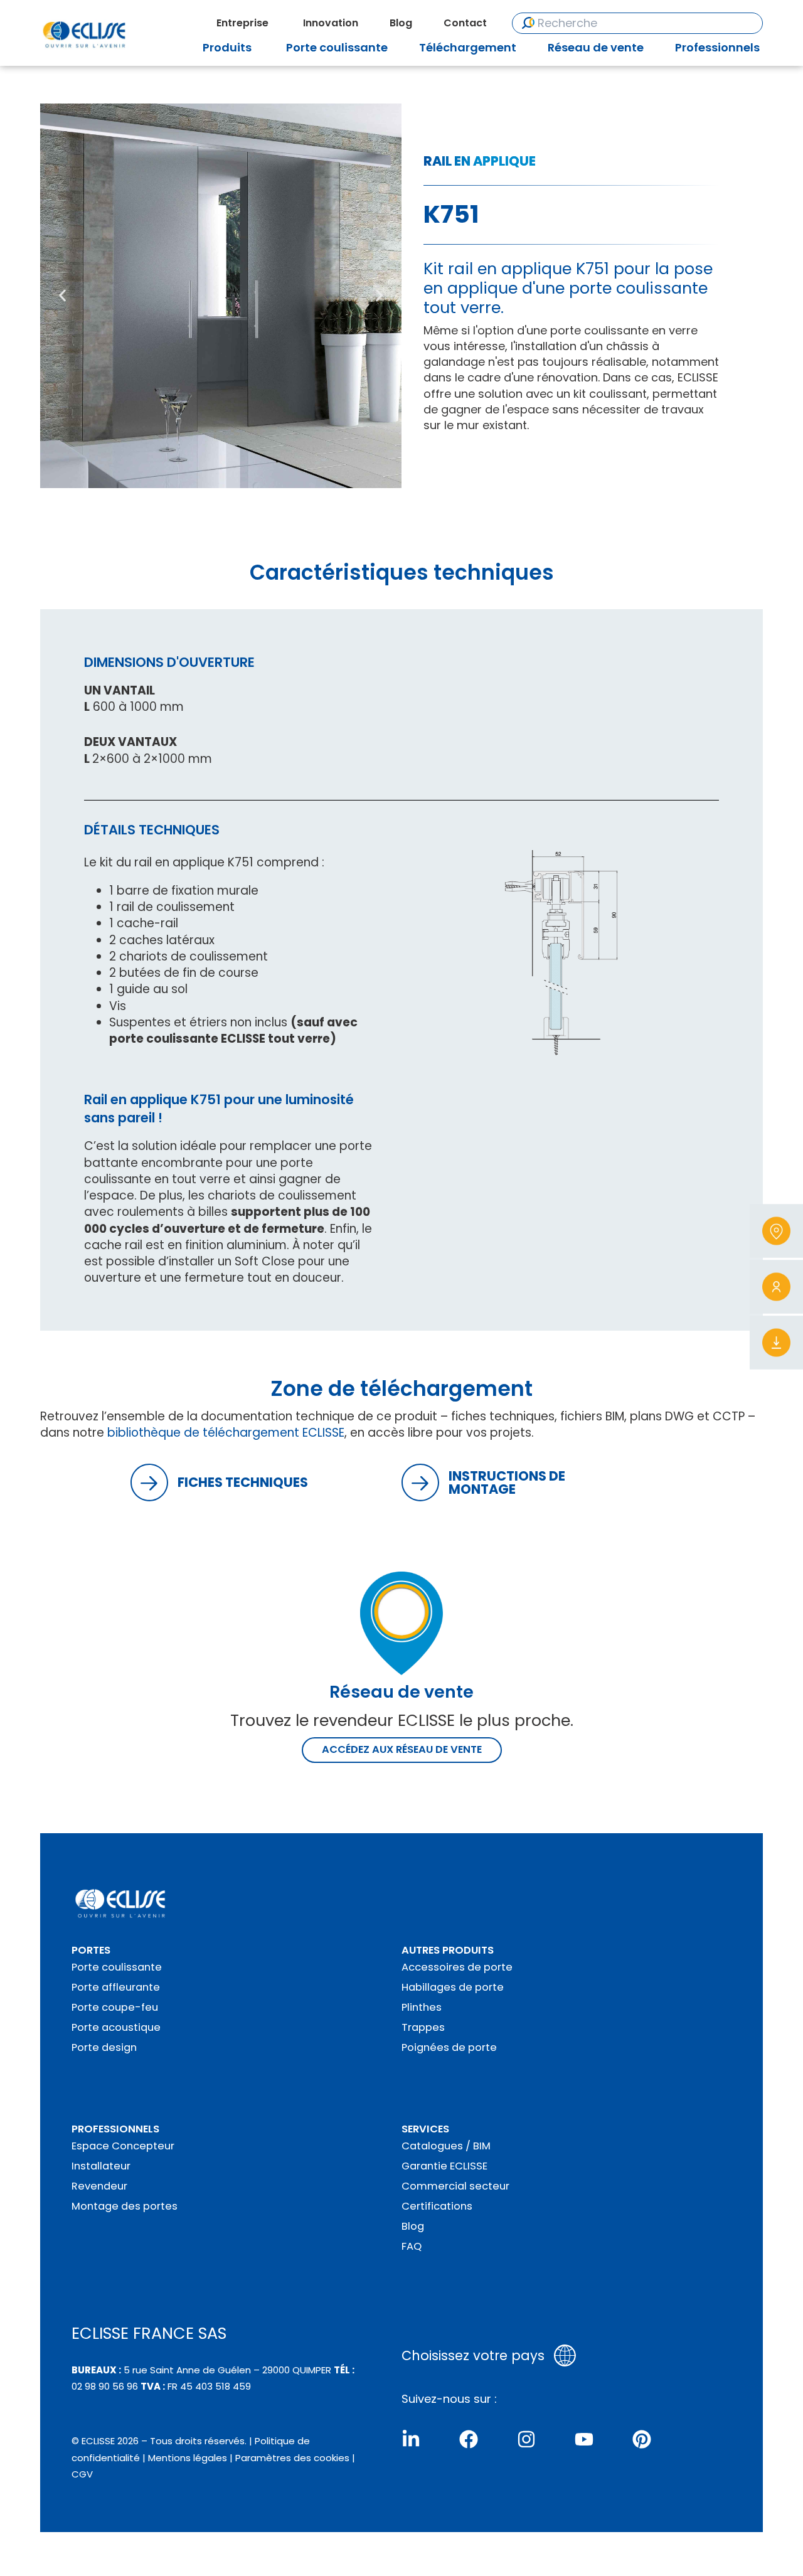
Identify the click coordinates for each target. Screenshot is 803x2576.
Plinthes (422, 2007)
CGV (82, 2474)
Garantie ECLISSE (444, 2166)
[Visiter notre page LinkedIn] (411, 2439)
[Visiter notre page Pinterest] (642, 2439)
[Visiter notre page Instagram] (526, 2439)
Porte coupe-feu (115, 2007)
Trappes (423, 2027)
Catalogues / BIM (446, 2146)
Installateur (101, 2166)
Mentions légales (188, 2458)
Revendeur (99, 2186)
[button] (62, 296)
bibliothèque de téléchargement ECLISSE (226, 1433)
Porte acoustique (116, 2027)
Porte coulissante (117, 1967)
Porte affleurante (116, 1987)
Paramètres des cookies (292, 2458)
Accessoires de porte (457, 1967)
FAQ (412, 2246)
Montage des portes (125, 2206)
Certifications (437, 2206)
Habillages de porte (453, 1987)
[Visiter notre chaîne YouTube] (584, 2439)
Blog (413, 2226)
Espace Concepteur (123, 2146)
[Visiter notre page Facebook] (469, 2439)
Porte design (104, 2047)
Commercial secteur (455, 2186)
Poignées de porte (449, 2047)
